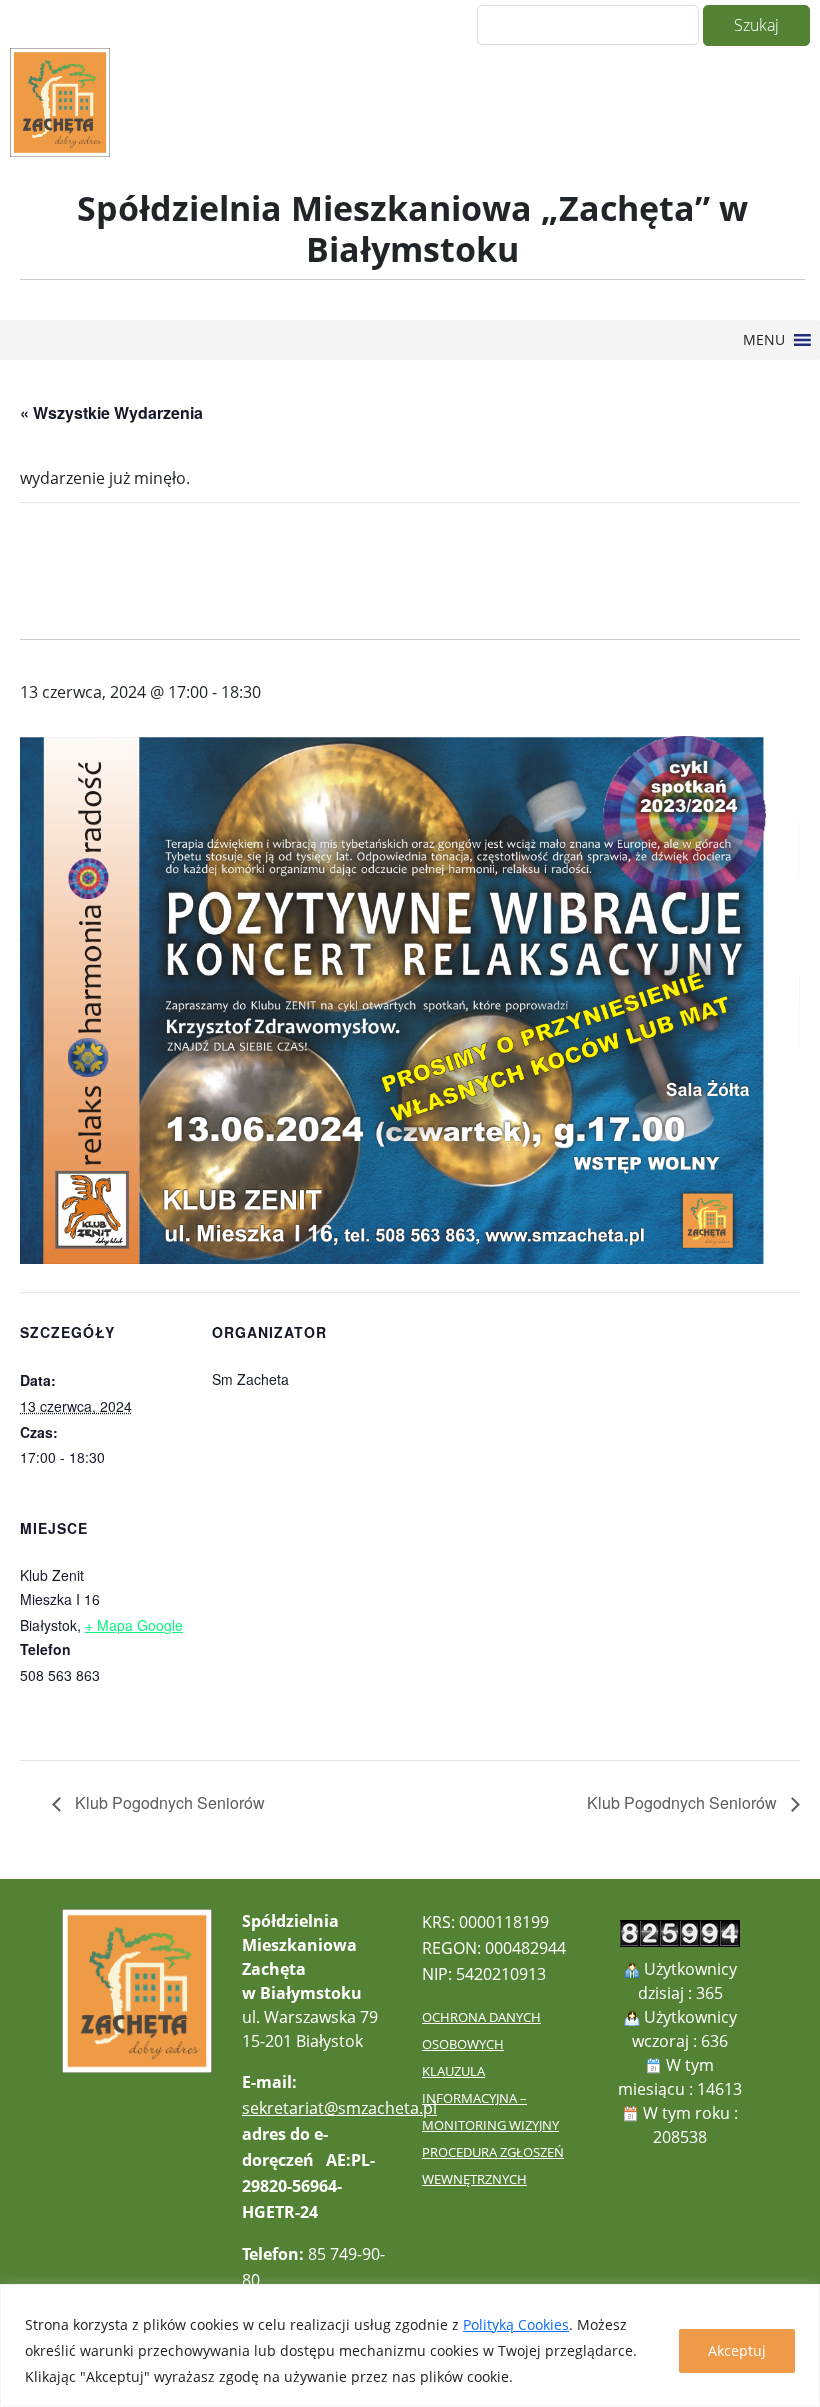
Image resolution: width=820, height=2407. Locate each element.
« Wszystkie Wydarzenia (111, 412)
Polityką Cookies (516, 2324)
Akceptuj (737, 2350)
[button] (764, 340)
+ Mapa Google (134, 1625)
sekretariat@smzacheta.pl (339, 2108)
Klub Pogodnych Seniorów (168, 1802)
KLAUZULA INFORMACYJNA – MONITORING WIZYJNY (490, 2098)
